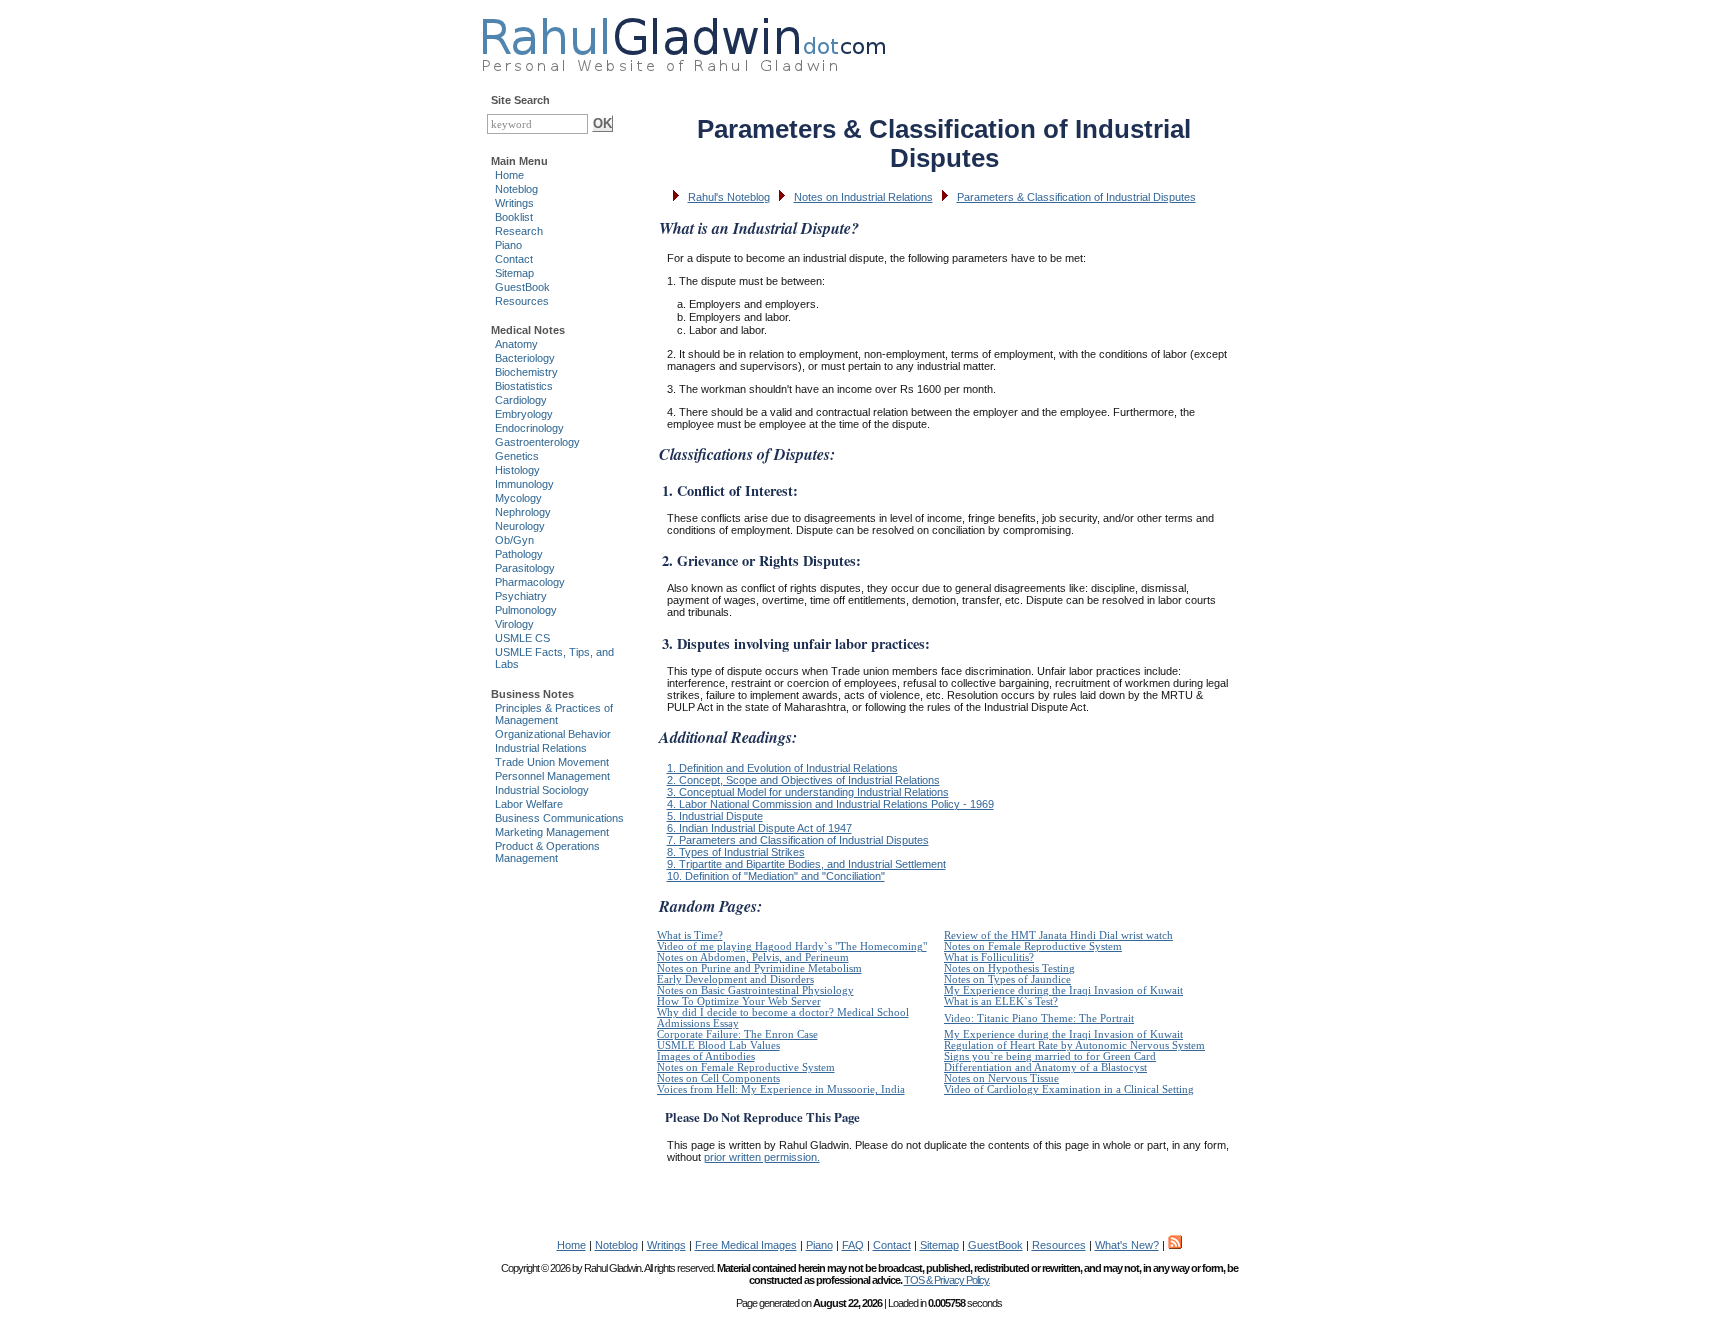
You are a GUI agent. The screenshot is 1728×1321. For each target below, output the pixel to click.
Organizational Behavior (553, 734)
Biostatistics (524, 386)
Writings (514, 203)
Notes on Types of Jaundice (1007, 979)
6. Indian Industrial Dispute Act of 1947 (759, 828)
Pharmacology (530, 582)
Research (519, 231)
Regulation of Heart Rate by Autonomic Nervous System (1074, 1045)
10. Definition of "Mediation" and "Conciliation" (776, 876)
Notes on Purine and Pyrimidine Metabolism (759, 968)
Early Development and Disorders (735, 979)
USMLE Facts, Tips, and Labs (554, 658)
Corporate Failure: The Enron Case (737, 1034)
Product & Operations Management (547, 852)
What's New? (1127, 1245)
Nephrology (523, 512)
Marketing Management (552, 832)
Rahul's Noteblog (729, 197)
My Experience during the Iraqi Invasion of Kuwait (1063, 990)
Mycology (518, 498)
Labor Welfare (529, 804)
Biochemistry (526, 372)
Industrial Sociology (542, 790)
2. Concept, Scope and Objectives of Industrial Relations (803, 780)
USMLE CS (522, 638)
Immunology (524, 484)
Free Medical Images (746, 1245)
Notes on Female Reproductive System (1033, 946)
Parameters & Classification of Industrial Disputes (1076, 197)
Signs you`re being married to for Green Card (1050, 1056)
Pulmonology (526, 610)
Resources (522, 301)
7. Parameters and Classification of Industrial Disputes (798, 840)
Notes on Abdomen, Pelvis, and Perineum (753, 957)
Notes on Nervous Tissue (1001, 1078)
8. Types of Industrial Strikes (736, 852)
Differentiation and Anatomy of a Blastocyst (1045, 1067)
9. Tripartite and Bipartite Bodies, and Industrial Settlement (806, 864)
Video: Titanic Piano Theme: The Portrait (1039, 1018)
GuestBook (522, 287)
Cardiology (521, 400)
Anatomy (516, 344)
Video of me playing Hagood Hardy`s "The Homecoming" (792, 946)
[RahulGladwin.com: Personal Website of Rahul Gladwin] (683, 40)
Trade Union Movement (552, 762)
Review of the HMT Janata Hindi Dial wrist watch (1058, 935)
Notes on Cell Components (718, 1078)
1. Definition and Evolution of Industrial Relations (782, 768)
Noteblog (516, 189)
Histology (517, 470)
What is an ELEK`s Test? (1001, 1001)
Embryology (524, 414)
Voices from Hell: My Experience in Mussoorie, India (781, 1089)
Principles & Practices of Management (554, 714)
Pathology (519, 554)
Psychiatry (521, 596)
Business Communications (559, 818)
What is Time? (690, 935)
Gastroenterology (537, 442)
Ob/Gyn (514, 540)
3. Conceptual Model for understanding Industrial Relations (808, 792)
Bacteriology (525, 358)
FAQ (853, 1245)
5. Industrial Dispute (715, 816)
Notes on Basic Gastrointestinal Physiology (755, 990)
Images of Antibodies (706, 1056)
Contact (514, 259)
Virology (514, 624)
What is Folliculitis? (989, 957)
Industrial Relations (541, 748)
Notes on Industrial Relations (863, 197)
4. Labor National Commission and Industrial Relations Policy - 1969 (830, 804)
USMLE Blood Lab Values (718, 1045)
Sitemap (514, 273)
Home (509, 175)
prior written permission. (762, 1157)
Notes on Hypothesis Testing (1009, 968)
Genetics (517, 456)
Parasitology (525, 568)
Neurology (520, 526)
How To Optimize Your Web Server (739, 1001)
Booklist (514, 217)
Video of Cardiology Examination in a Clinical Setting (1069, 1089)
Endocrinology (529, 428)
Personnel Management (552, 776)
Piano (508, 245)
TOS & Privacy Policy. (947, 1280)
